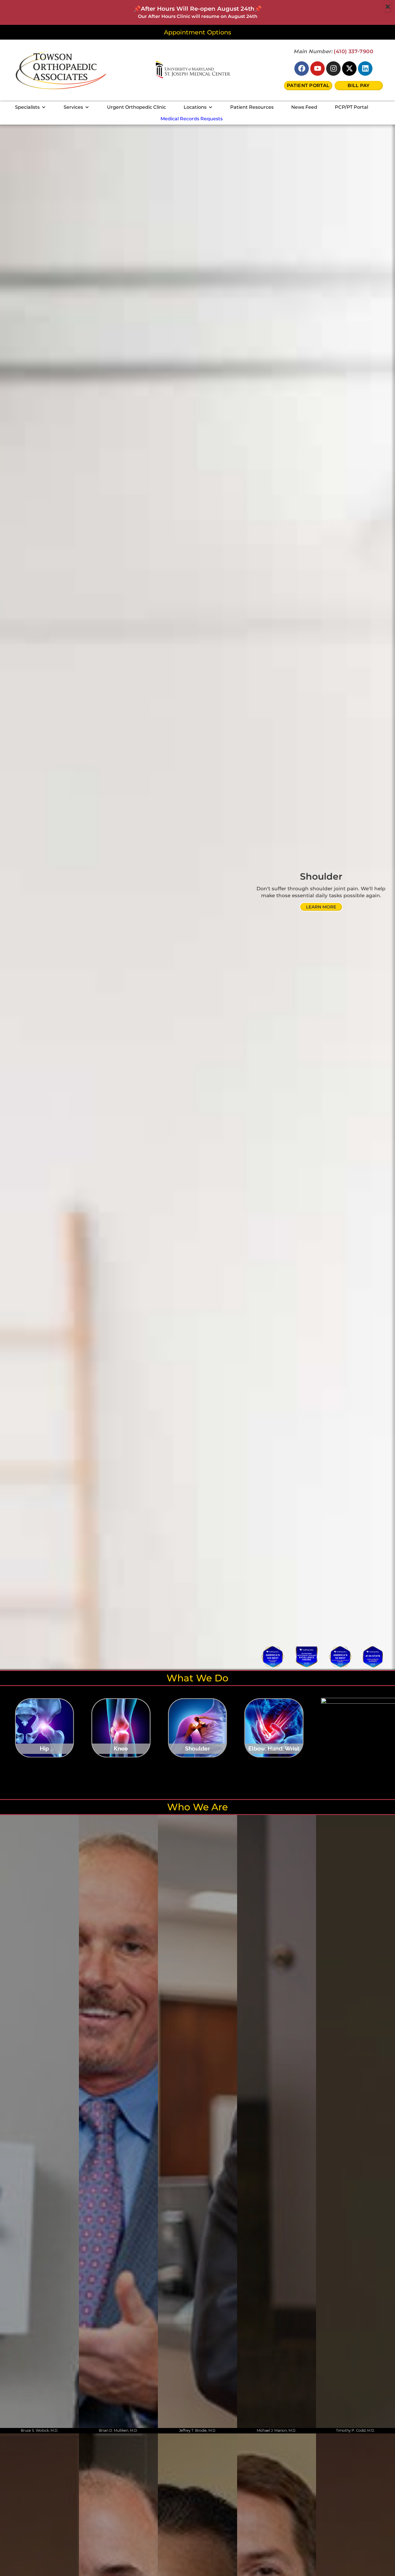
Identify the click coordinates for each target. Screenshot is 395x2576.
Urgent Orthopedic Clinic (136, 107)
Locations (195, 107)
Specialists (27, 107)
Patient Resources (252, 107)
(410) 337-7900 (354, 51)
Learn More (321, 907)
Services (73, 107)
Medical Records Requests (192, 119)
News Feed (304, 107)
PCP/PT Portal (351, 107)
